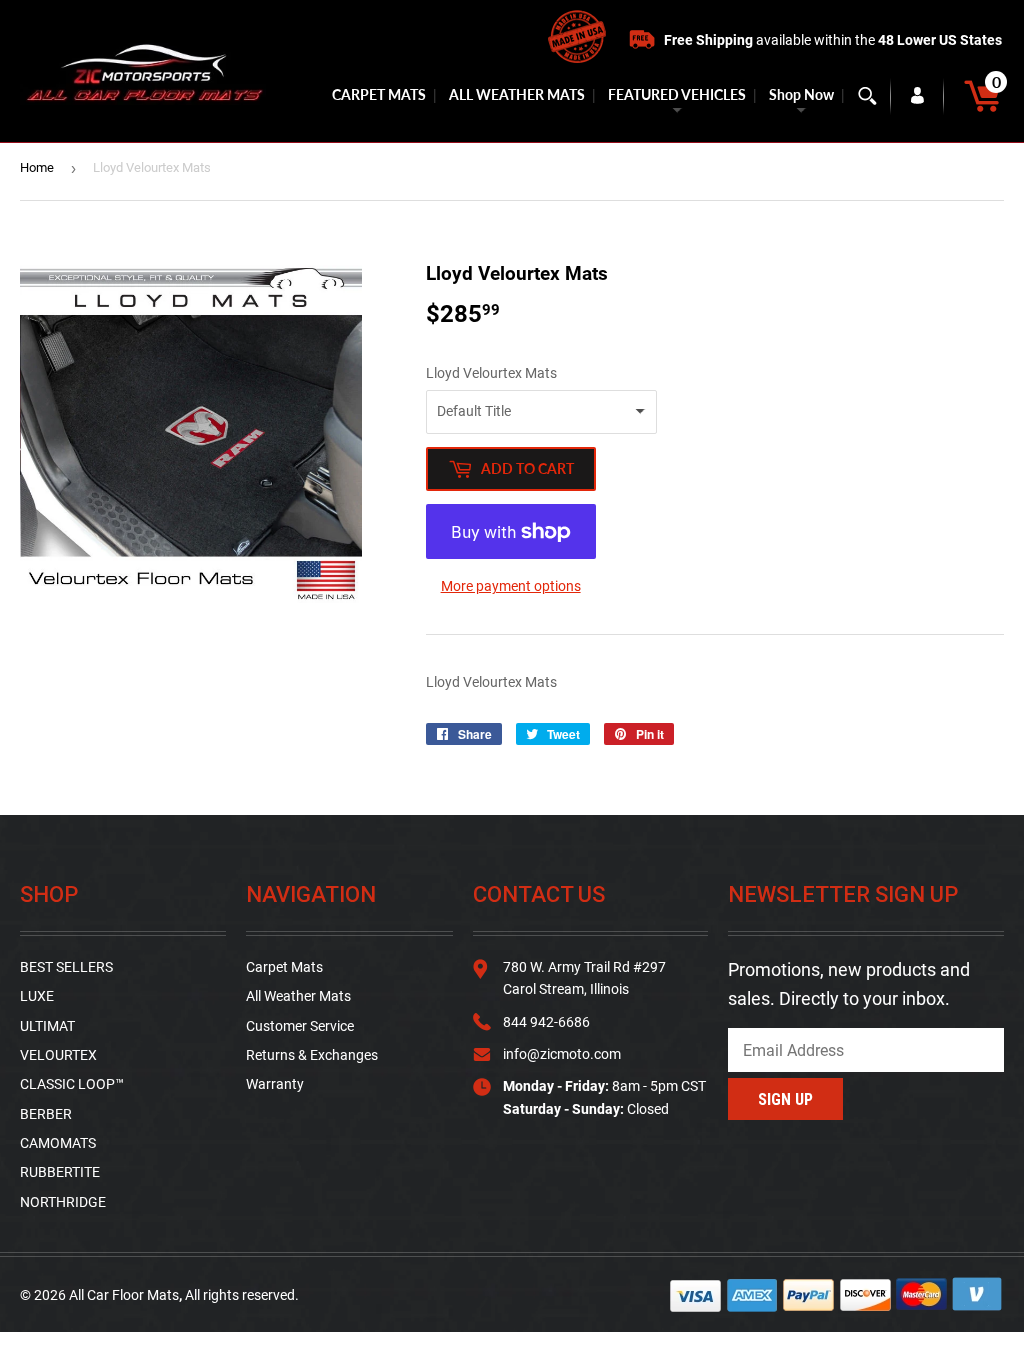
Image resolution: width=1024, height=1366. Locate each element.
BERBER (46, 1114)
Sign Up (785, 1099)
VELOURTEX (58, 1055)
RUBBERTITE (60, 1172)
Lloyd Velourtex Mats (491, 373)
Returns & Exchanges (312, 1055)
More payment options (511, 586)
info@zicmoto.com (562, 1054)
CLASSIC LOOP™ (72, 1084)
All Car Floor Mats (124, 1295)
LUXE (37, 996)
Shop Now (801, 94)
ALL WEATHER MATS (517, 94)
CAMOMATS (58, 1143)
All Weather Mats (298, 996)
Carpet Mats (284, 967)
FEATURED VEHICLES (677, 94)
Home (37, 167)
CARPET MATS (379, 94)
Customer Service (300, 1026)
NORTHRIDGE (63, 1202)
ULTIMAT (47, 1026)
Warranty (275, 1084)
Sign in (917, 96)
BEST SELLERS (66, 967)
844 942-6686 (546, 1022)
